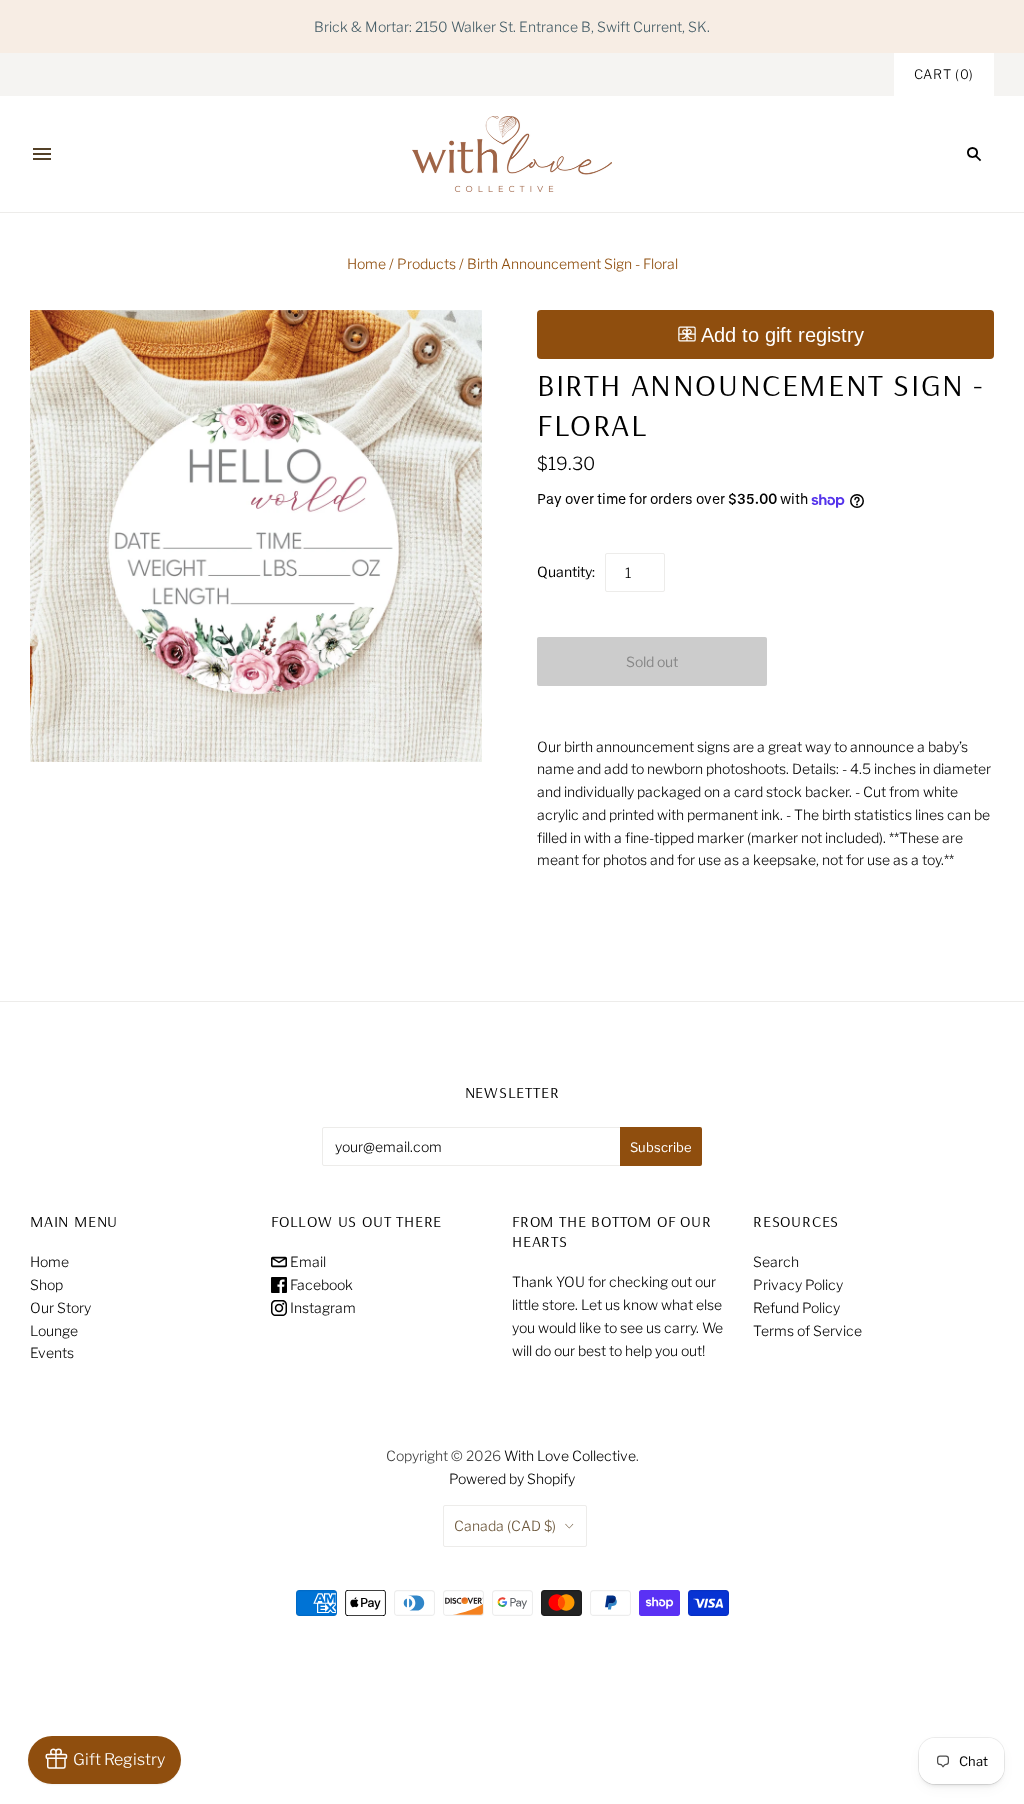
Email (306, 1261)
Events (52, 1352)
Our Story (60, 1307)
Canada (505, 1525)
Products (426, 263)
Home (366, 263)
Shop (46, 1284)
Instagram (321, 1307)
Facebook (320, 1284)
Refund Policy (796, 1307)
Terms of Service (807, 1330)
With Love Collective (570, 1455)
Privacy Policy (798, 1284)
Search (776, 1261)
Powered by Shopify (512, 1478)
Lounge (54, 1330)
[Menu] (42, 154)
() (944, 74)
